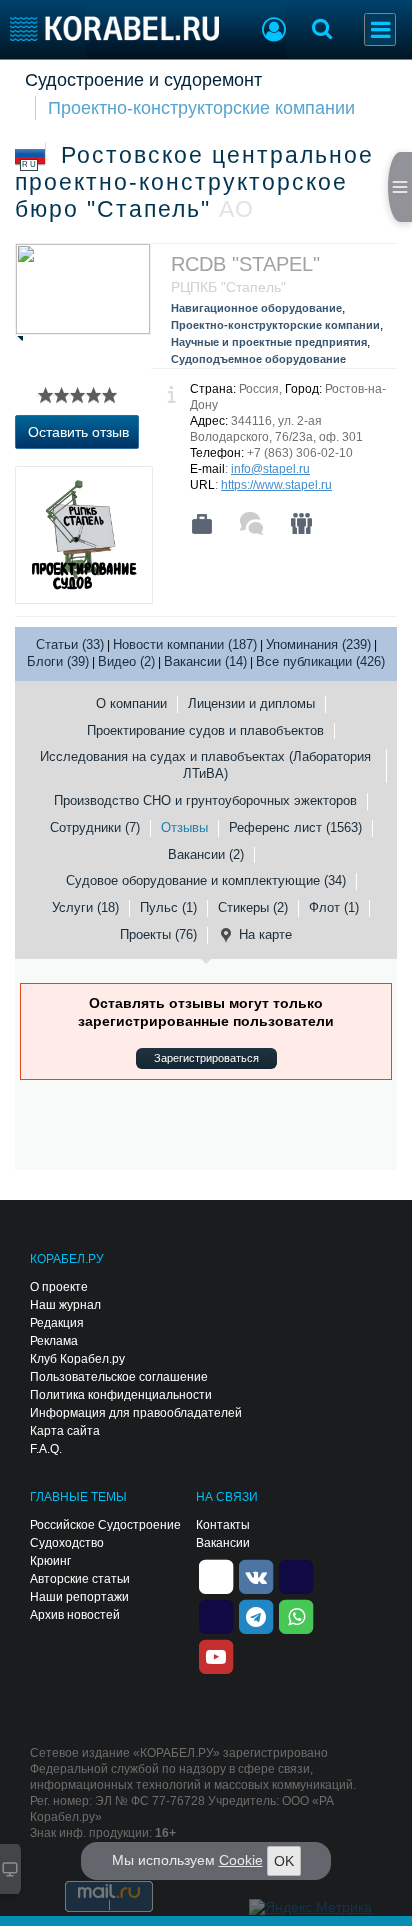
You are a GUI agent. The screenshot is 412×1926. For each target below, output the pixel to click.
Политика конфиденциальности (121, 1395)
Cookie (241, 1860)
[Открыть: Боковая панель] (400, 187)
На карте (265, 934)
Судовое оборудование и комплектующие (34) (206, 880)
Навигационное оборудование (256, 308)
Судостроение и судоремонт (143, 80)
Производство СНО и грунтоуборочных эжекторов (205, 800)
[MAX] (216, 1615)
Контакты (223, 1525)
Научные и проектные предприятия (269, 342)
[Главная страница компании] (202, 524)
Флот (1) (334, 907)
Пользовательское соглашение (119, 1377)
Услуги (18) (85, 907)
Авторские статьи (80, 1579)
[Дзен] (216, 1575)
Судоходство (67, 1543)
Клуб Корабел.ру (77, 1359)
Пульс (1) (168, 907)
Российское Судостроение (105, 1525)
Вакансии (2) (206, 854)
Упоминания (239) (318, 644)
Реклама (54, 1341)
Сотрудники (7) (95, 827)
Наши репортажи (79, 1597)
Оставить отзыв (78, 432)
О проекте (59, 1287)
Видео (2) (126, 661)
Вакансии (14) (205, 661)
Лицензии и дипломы (251, 703)
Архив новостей (75, 1615)
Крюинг (50, 1561)
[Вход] (274, 32)
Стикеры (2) (253, 907)
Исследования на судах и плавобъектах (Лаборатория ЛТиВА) (205, 765)
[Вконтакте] (256, 1575)
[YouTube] (216, 1655)
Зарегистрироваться (206, 1058)
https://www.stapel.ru (276, 485)
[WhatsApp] (296, 1615)
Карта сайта (65, 1431)
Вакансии (223, 1543)
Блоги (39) (58, 661)
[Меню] (380, 29)
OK (284, 1861)
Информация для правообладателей (136, 1413)
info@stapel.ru (270, 469)
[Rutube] (296, 1575)
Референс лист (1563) (295, 827)
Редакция (57, 1323)
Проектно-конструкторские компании (201, 108)
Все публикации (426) (320, 661)
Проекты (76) (158, 934)
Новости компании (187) (185, 644)
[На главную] (114, 28)
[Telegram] (256, 1615)
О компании (131, 703)
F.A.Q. (46, 1449)
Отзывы (184, 827)
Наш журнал (65, 1305)
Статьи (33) (70, 644)
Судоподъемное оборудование (258, 359)
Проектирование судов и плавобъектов (205, 730)
